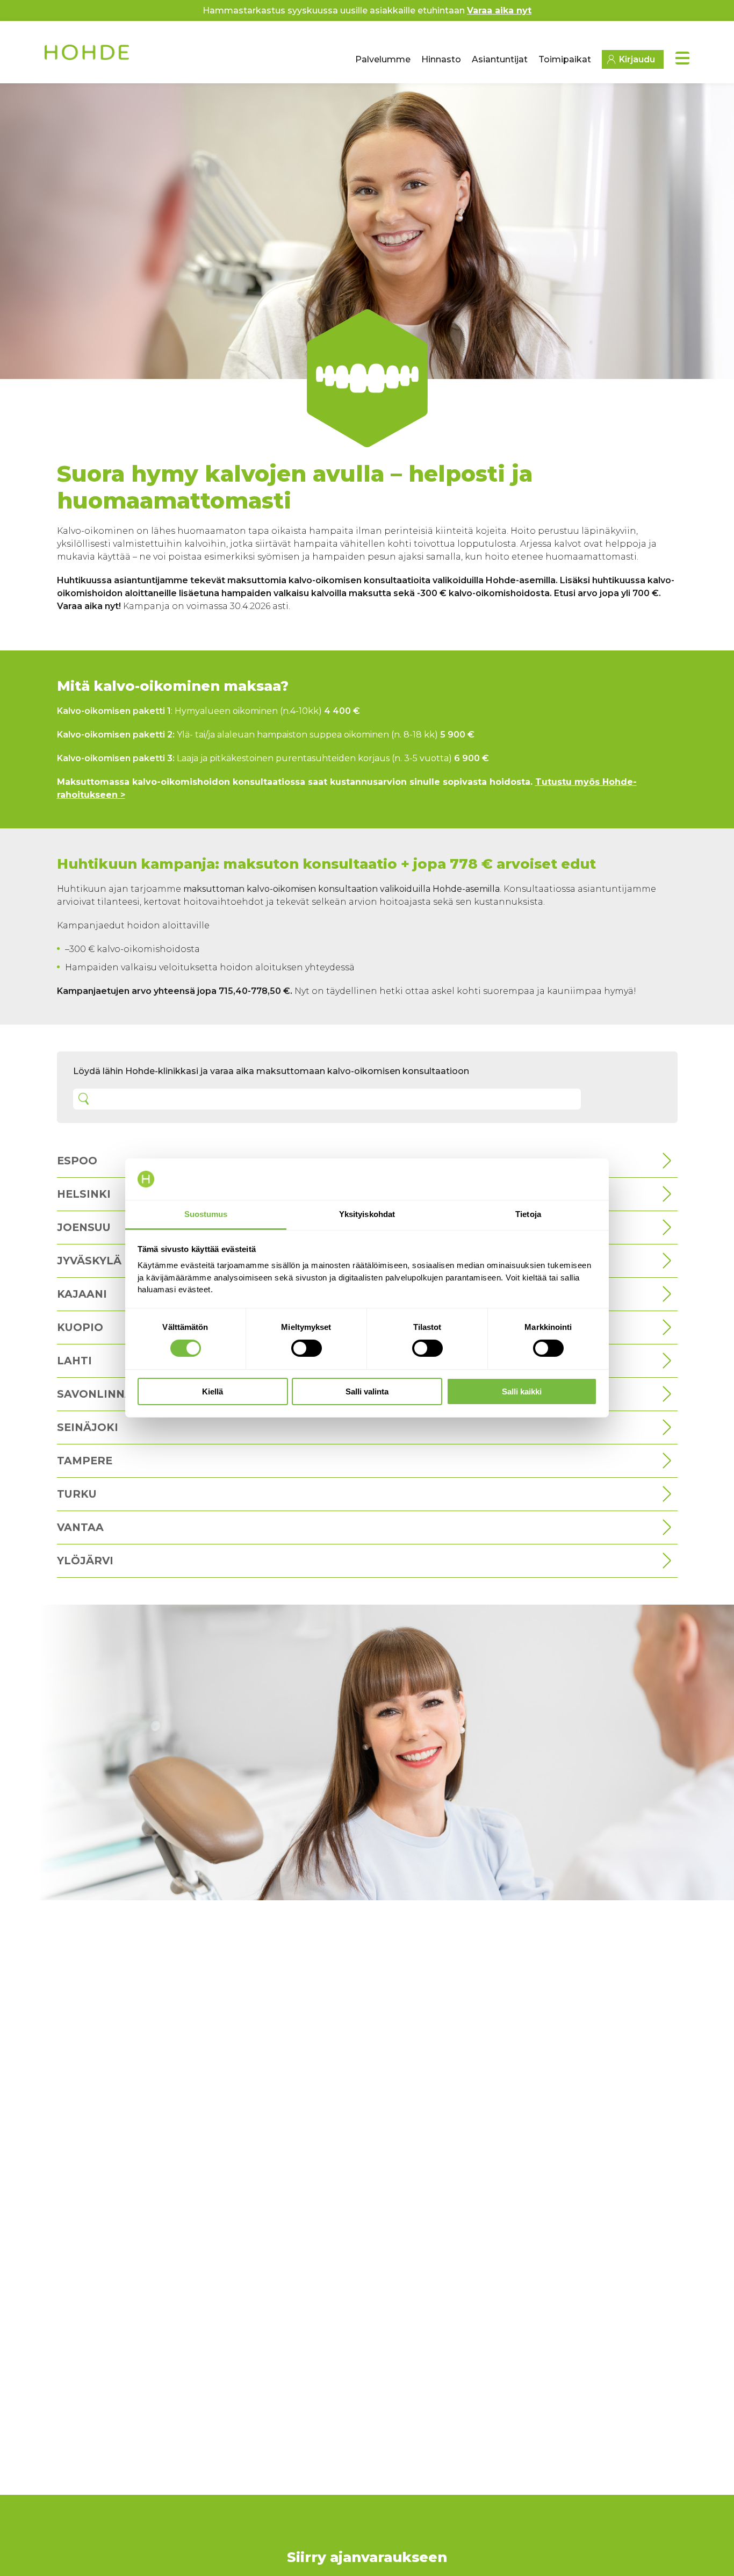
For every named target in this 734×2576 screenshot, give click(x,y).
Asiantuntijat (500, 59)
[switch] (307, 1348)
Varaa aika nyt (499, 10)
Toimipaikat (565, 59)
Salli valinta (367, 1391)
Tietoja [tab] (528, 1214)
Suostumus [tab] (206, 1214)
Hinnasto (441, 59)
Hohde (88, 56)
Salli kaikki (522, 1391)
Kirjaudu (637, 59)
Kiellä (213, 1391)
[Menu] (682, 58)
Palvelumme (383, 59)
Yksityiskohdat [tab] (367, 1214)
